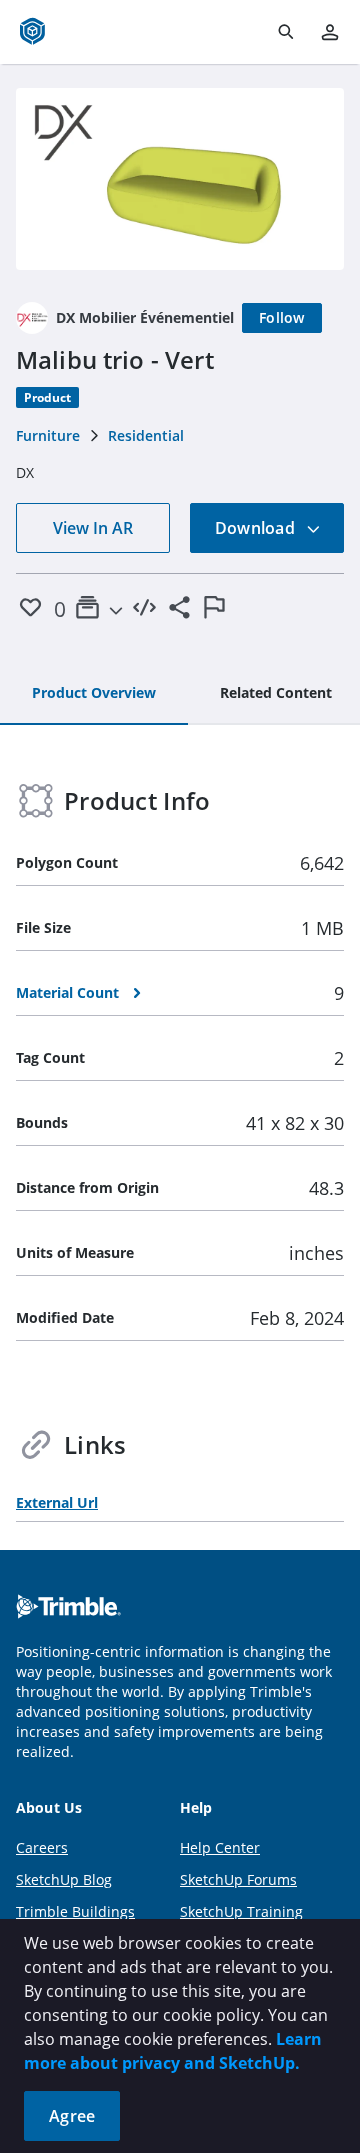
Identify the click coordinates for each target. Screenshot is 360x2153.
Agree (72, 2116)
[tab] (94, 694)
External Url (57, 1502)
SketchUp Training (241, 1911)
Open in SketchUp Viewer (180, 179)
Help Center (220, 1847)
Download (257, 528)
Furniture (48, 435)
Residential (146, 435)
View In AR (93, 528)
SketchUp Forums (238, 1879)
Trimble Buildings (75, 1911)
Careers (42, 1847)
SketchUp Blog (64, 1879)
